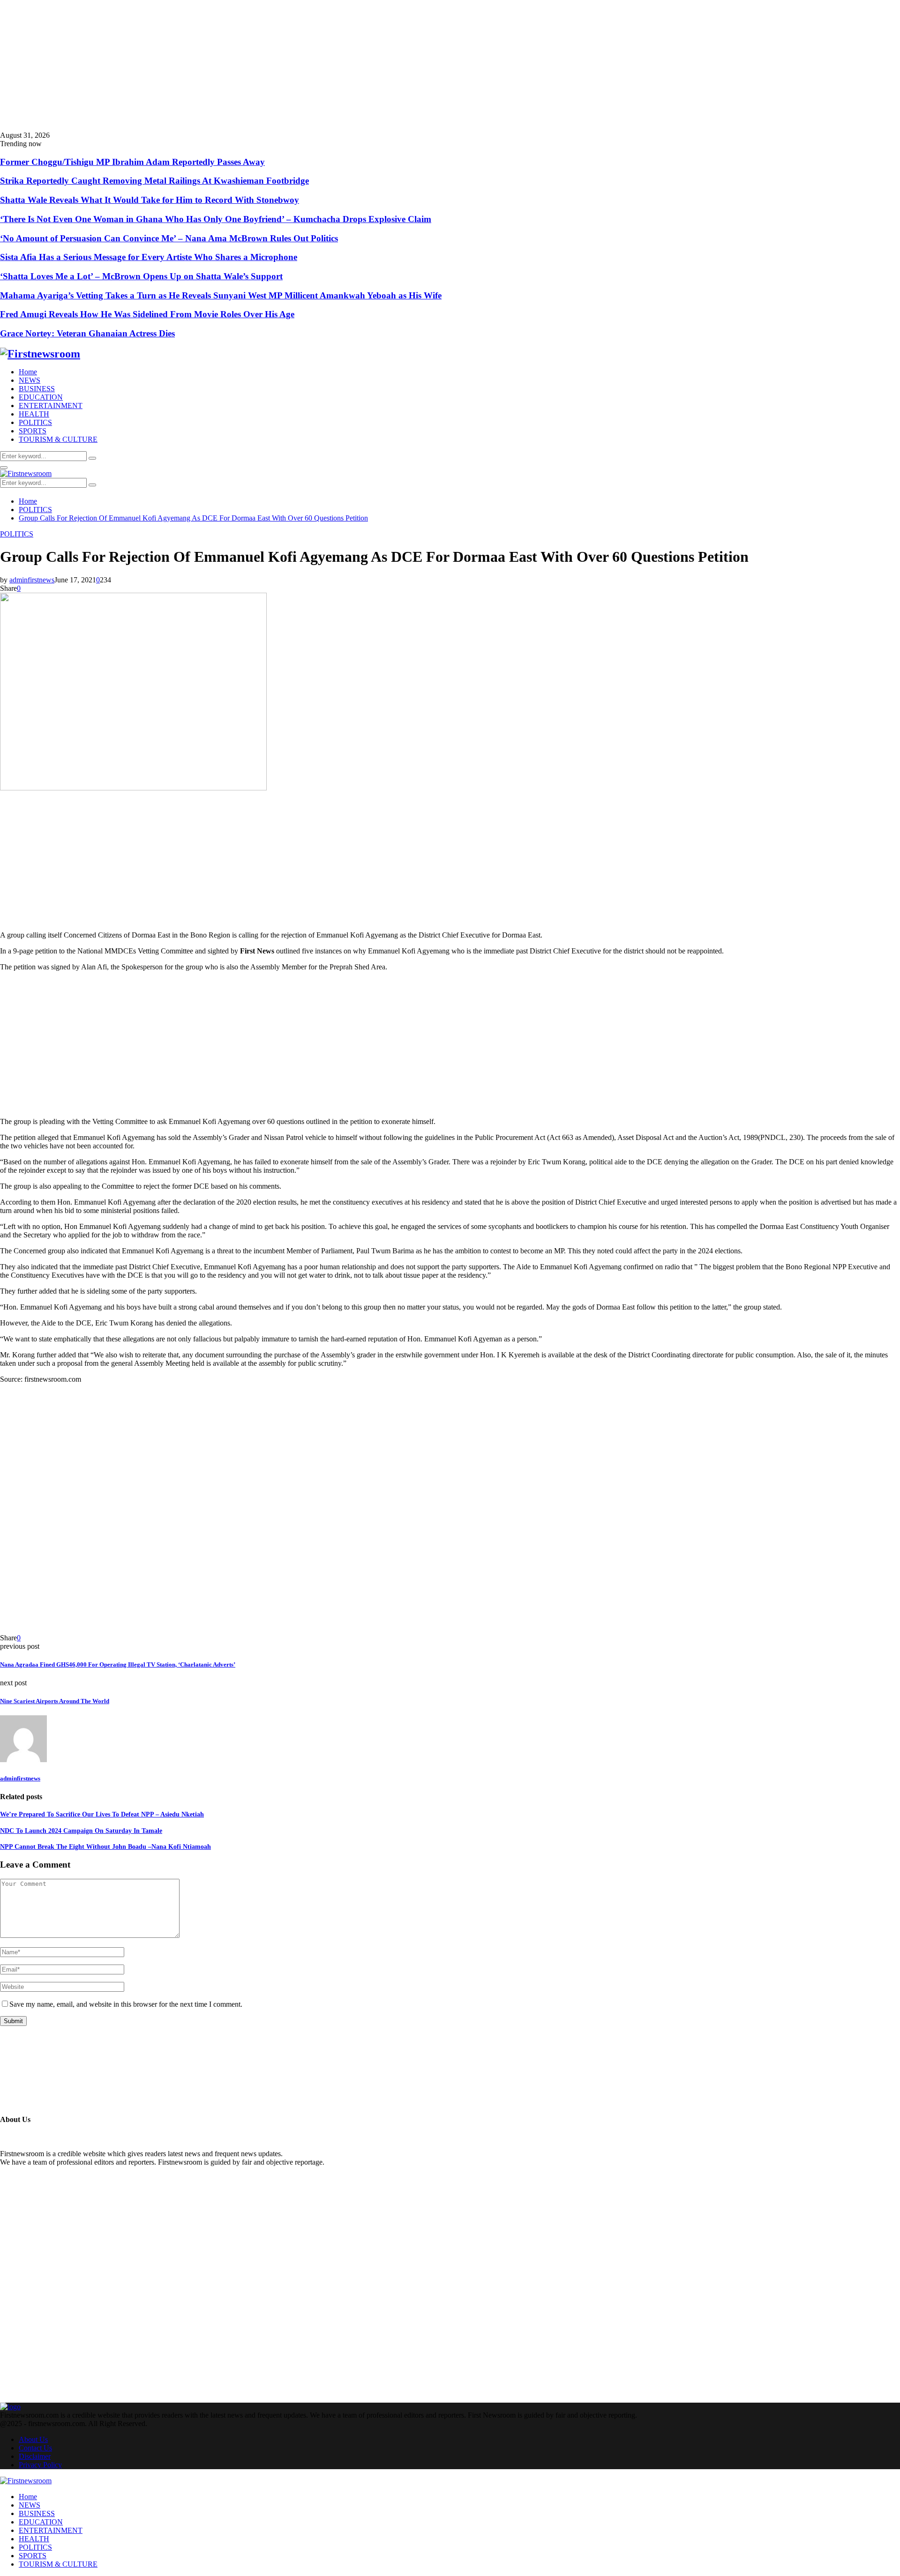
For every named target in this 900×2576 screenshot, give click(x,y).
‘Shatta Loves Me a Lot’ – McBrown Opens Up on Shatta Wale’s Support (141, 276)
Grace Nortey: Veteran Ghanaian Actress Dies (87, 333)
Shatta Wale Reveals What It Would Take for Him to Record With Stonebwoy (150, 200)
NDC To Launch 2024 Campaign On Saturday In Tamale (81, 1831)
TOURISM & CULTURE (58, 439)
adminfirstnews (32, 580)
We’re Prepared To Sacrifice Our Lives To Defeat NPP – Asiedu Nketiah (102, 1814)
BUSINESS (37, 389)
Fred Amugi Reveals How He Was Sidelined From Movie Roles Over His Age (147, 314)
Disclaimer (35, 2456)
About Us (33, 2439)
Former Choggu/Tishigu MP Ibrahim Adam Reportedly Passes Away (132, 162)
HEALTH (34, 414)
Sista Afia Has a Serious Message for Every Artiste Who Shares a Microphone (149, 257)
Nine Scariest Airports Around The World (55, 1701)
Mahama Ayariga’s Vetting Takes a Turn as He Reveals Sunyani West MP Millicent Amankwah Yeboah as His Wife (221, 295)
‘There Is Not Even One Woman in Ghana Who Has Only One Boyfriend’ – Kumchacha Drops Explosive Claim (216, 219)
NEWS (30, 380)
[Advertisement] (281, 66)
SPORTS (33, 431)
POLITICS (35, 422)
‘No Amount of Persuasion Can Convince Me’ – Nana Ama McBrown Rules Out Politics (169, 238)
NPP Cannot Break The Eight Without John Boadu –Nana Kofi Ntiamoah (105, 1847)
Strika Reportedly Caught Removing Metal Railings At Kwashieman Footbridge (154, 181)
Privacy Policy (40, 2465)
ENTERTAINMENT (51, 406)
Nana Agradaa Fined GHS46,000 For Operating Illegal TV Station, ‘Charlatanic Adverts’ (118, 1664)
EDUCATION (41, 397)
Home (28, 372)
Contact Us (35, 2448)
